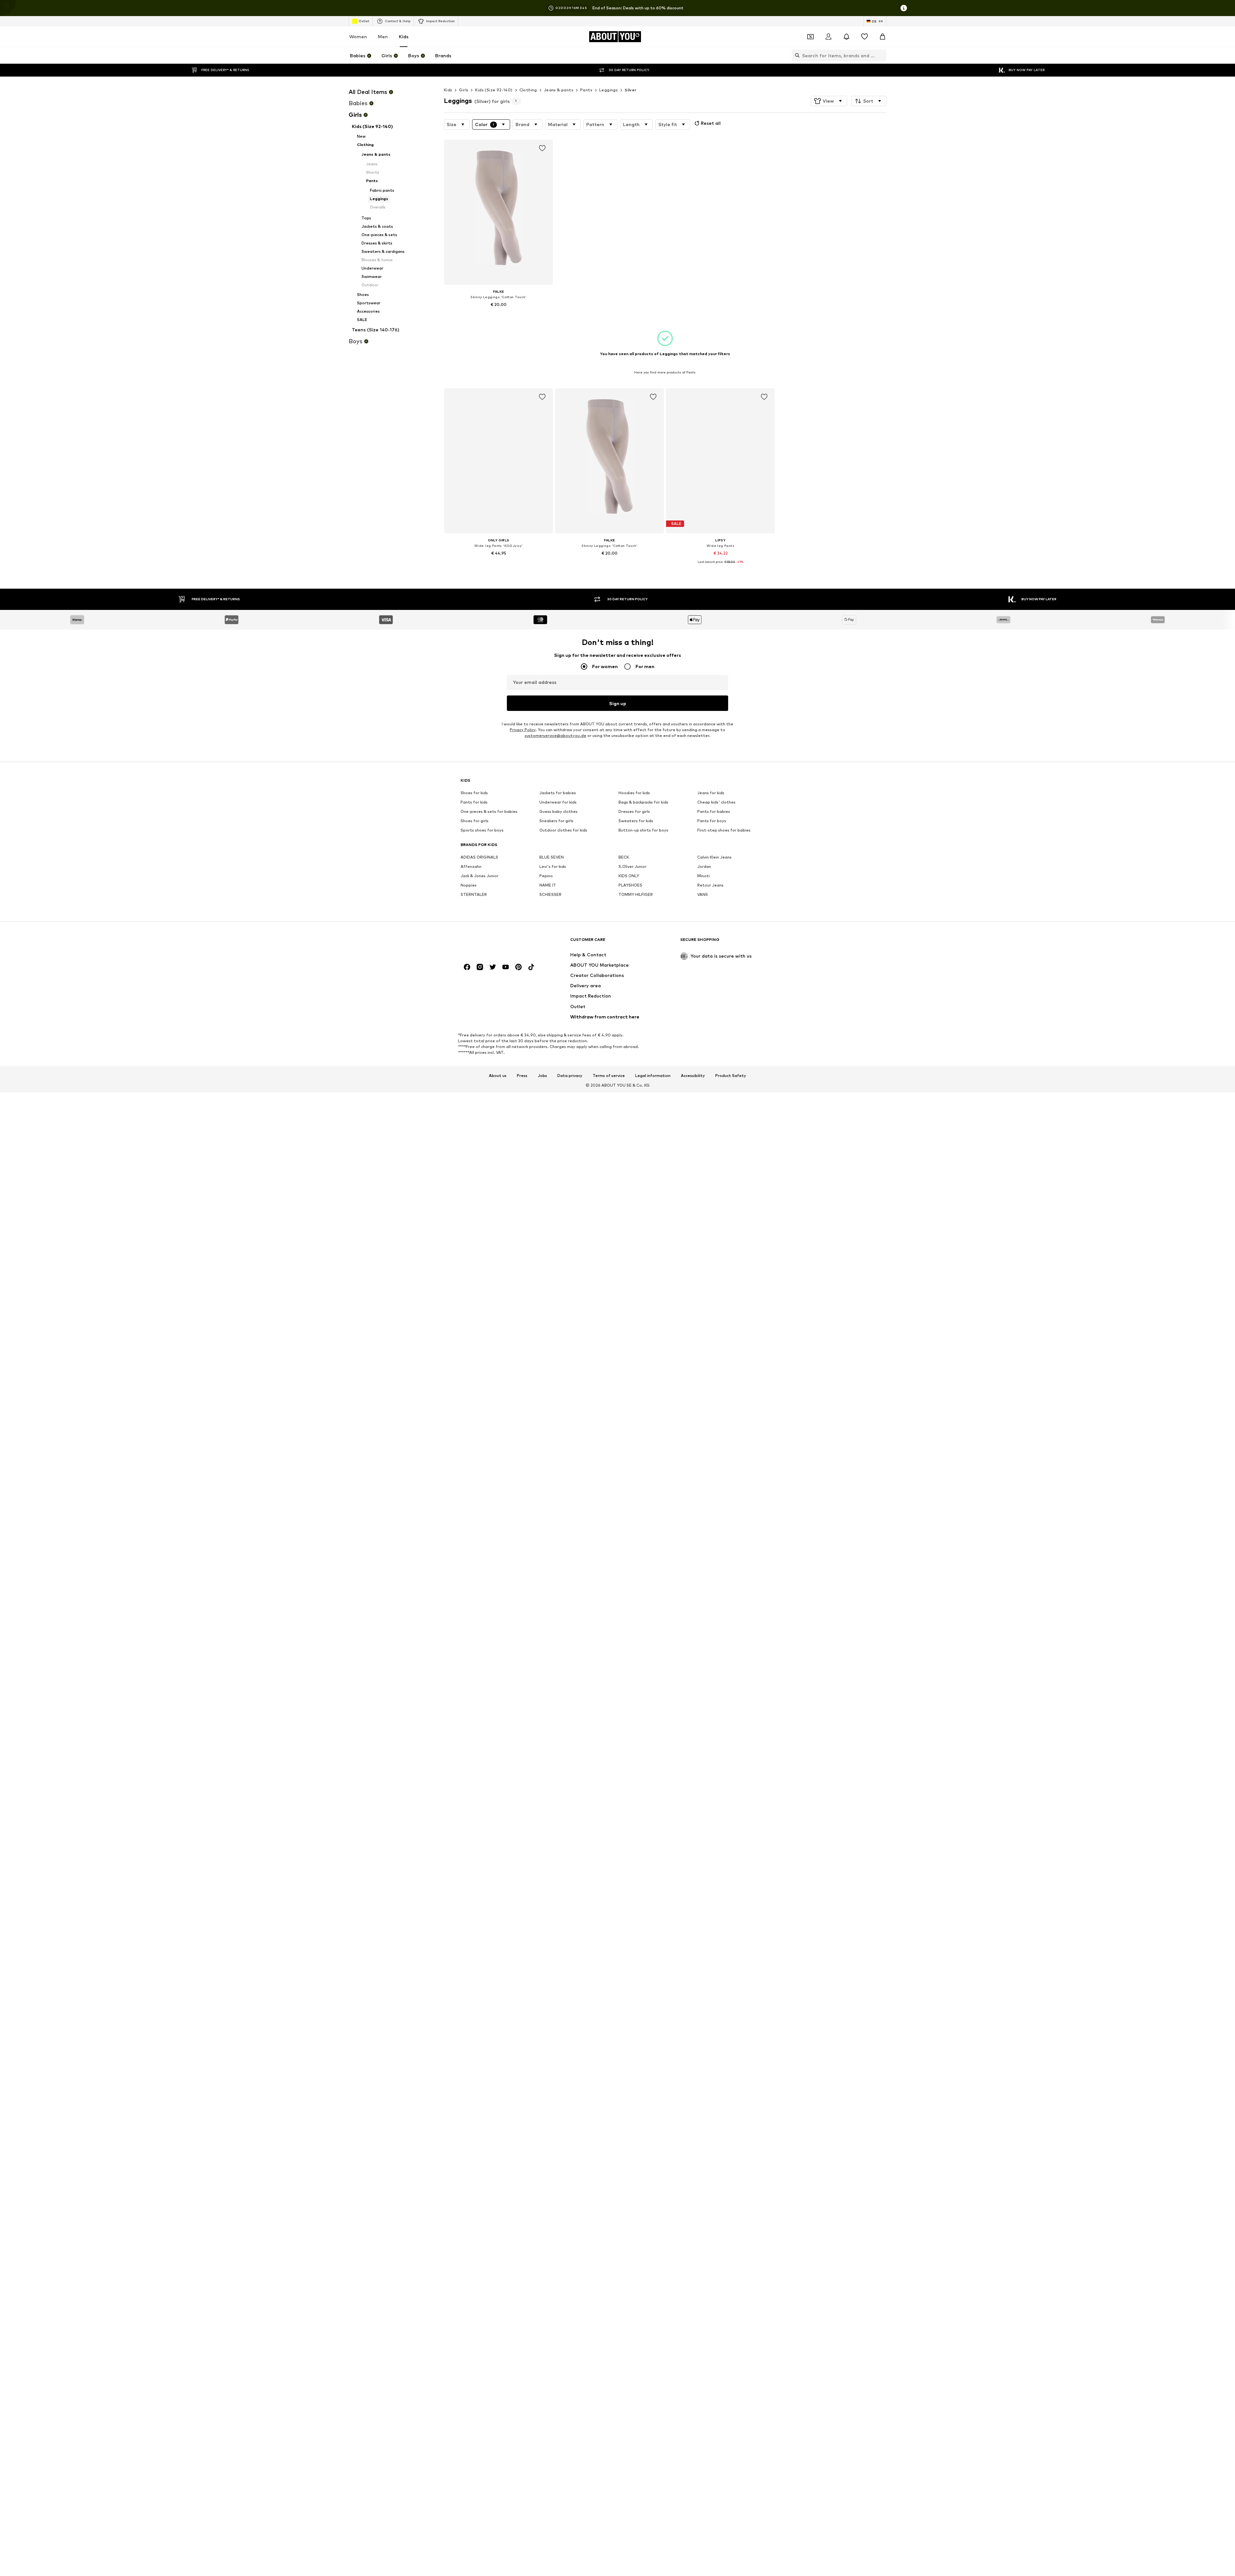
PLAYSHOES (630, 885)
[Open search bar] (796, 55)
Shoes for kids (474, 793)
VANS (703, 895)
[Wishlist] (864, 37)
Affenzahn (471, 867)
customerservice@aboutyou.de (555, 736)
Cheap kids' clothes (716, 802)
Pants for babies (714, 812)
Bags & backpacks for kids (643, 802)
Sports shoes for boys (482, 830)
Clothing (528, 90)
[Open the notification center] (846, 37)
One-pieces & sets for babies (489, 812)
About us (498, 1076)
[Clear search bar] (882, 55)
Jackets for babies (558, 793)
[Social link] (467, 967)
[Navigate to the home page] (496, 943)
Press (522, 1076)
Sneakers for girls (556, 821)
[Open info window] (904, 8)
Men (383, 37)
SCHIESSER (550, 895)
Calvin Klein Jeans (714, 857)
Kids (404, 37)
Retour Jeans (710, 885)
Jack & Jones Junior (480, 876)
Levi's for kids (553, 867)
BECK (624, 857)
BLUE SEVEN (552, 857)
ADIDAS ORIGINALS (479, 857)
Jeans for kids (711, 793)
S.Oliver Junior (632, 867)
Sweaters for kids (636, 821)
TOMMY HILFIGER (636, 895)
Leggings (608, 90)
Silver (630, 90)
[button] (829, 101)
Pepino (546, 876)
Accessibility (693, 1076)
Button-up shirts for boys (643, 830)
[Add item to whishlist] (542, 148)
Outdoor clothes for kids (563, 830)
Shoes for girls (475, 821)
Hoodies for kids (634, 793)
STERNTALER (474, 895)
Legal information (653, 1076)
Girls (464, 90)
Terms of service (609, 1076)
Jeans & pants (559, 90)
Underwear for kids (558, 802)
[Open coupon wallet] (810, 37)
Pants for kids (474, 802)
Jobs (542, 1076)
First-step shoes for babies (724, 830)
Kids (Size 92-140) (494, 90)
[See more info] (499, 314)
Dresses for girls (634, 812)
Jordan (704, 867)
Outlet (364, 21)
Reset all (711, 123)
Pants (586, 90)
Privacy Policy (523, 730)
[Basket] (883, 37)
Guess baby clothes (558, 812)
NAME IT (548, 885)
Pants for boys (712, 821)
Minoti (704, 876)
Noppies (469, 885)
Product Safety (731, 1076)
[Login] (828, 37)
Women (358, 37)
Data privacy (570, 1076)
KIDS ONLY (629, 876)
